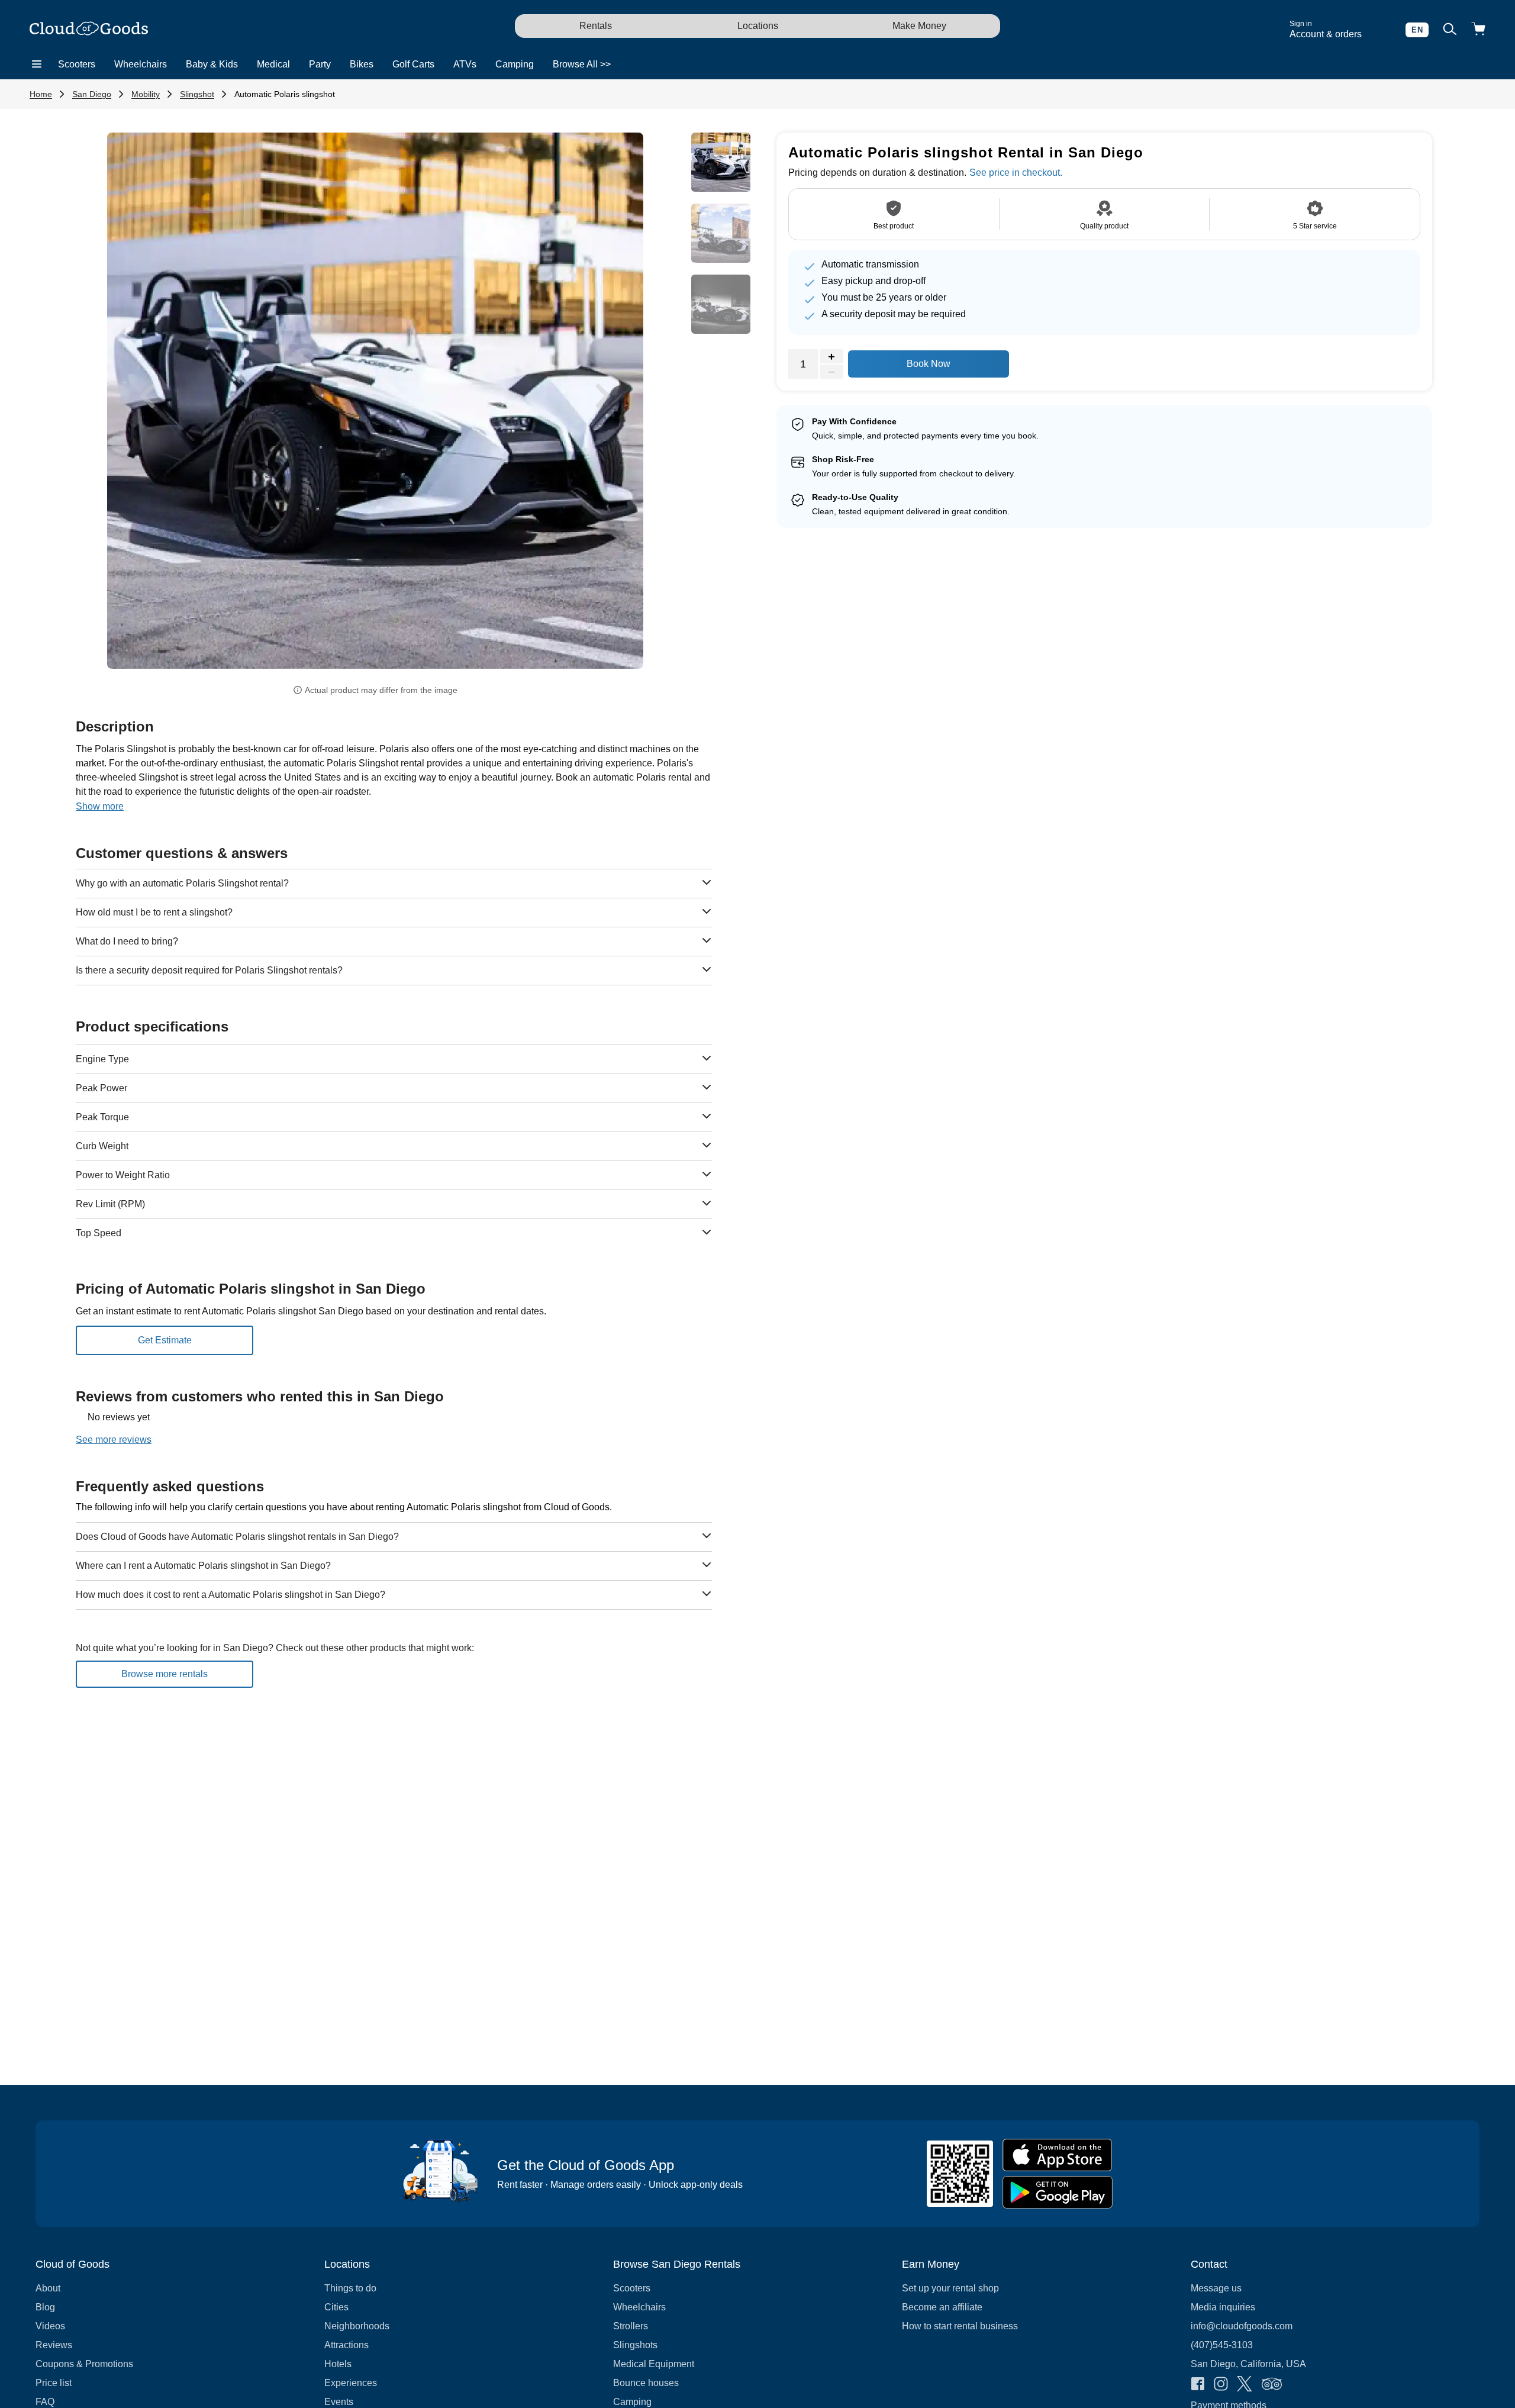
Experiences (351, 2383)
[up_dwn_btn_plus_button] (831, 357)
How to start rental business (960, 2326)
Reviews (54, 2345)
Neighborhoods (357, 2326)
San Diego (92, 94)
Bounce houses (646, 2383)
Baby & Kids (212, 64)
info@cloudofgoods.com (1242, 2326)
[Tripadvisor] (1272, 2385)
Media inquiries (1223, 2307)
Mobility (146, 94)
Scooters (77, 64)
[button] (147, 396)
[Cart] (1478, 30)
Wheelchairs (141, 64)
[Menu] (37, 65)
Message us (1216, 2288)
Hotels (338, 2364)
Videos (50, 2326)
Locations (758, 26)
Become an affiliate (942, 2307)
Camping (515, 64)
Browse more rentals (165, 1674)
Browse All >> (582, 64)
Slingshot (197, 94)
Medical (273, 64)
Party (320, 64)
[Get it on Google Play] (1058, 2192)
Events (339, 2402)
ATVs (465, 64)
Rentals (596, 26)
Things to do (350, 2288)
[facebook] (1198, 2385)
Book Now (929, 364)
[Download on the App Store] (1058, 2155)
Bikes (362, 64)
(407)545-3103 (1222, 2345)
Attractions (346, 2345)
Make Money (919, 26)
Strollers (631, 2326)
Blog (45, 2307)
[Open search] (1450, 30)
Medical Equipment (654, 2364)
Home (41, 94)
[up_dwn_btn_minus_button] (831, 372)
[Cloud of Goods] (89, 30)
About (48, 2288)
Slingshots (635, 2345)
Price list (54, 2383)
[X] (1245, 2385)
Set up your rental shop (950, 2288)
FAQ (45, 2402)
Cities (336, 2307)
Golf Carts (413, 64)
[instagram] (1221, 2385)
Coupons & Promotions (84, 2364)
